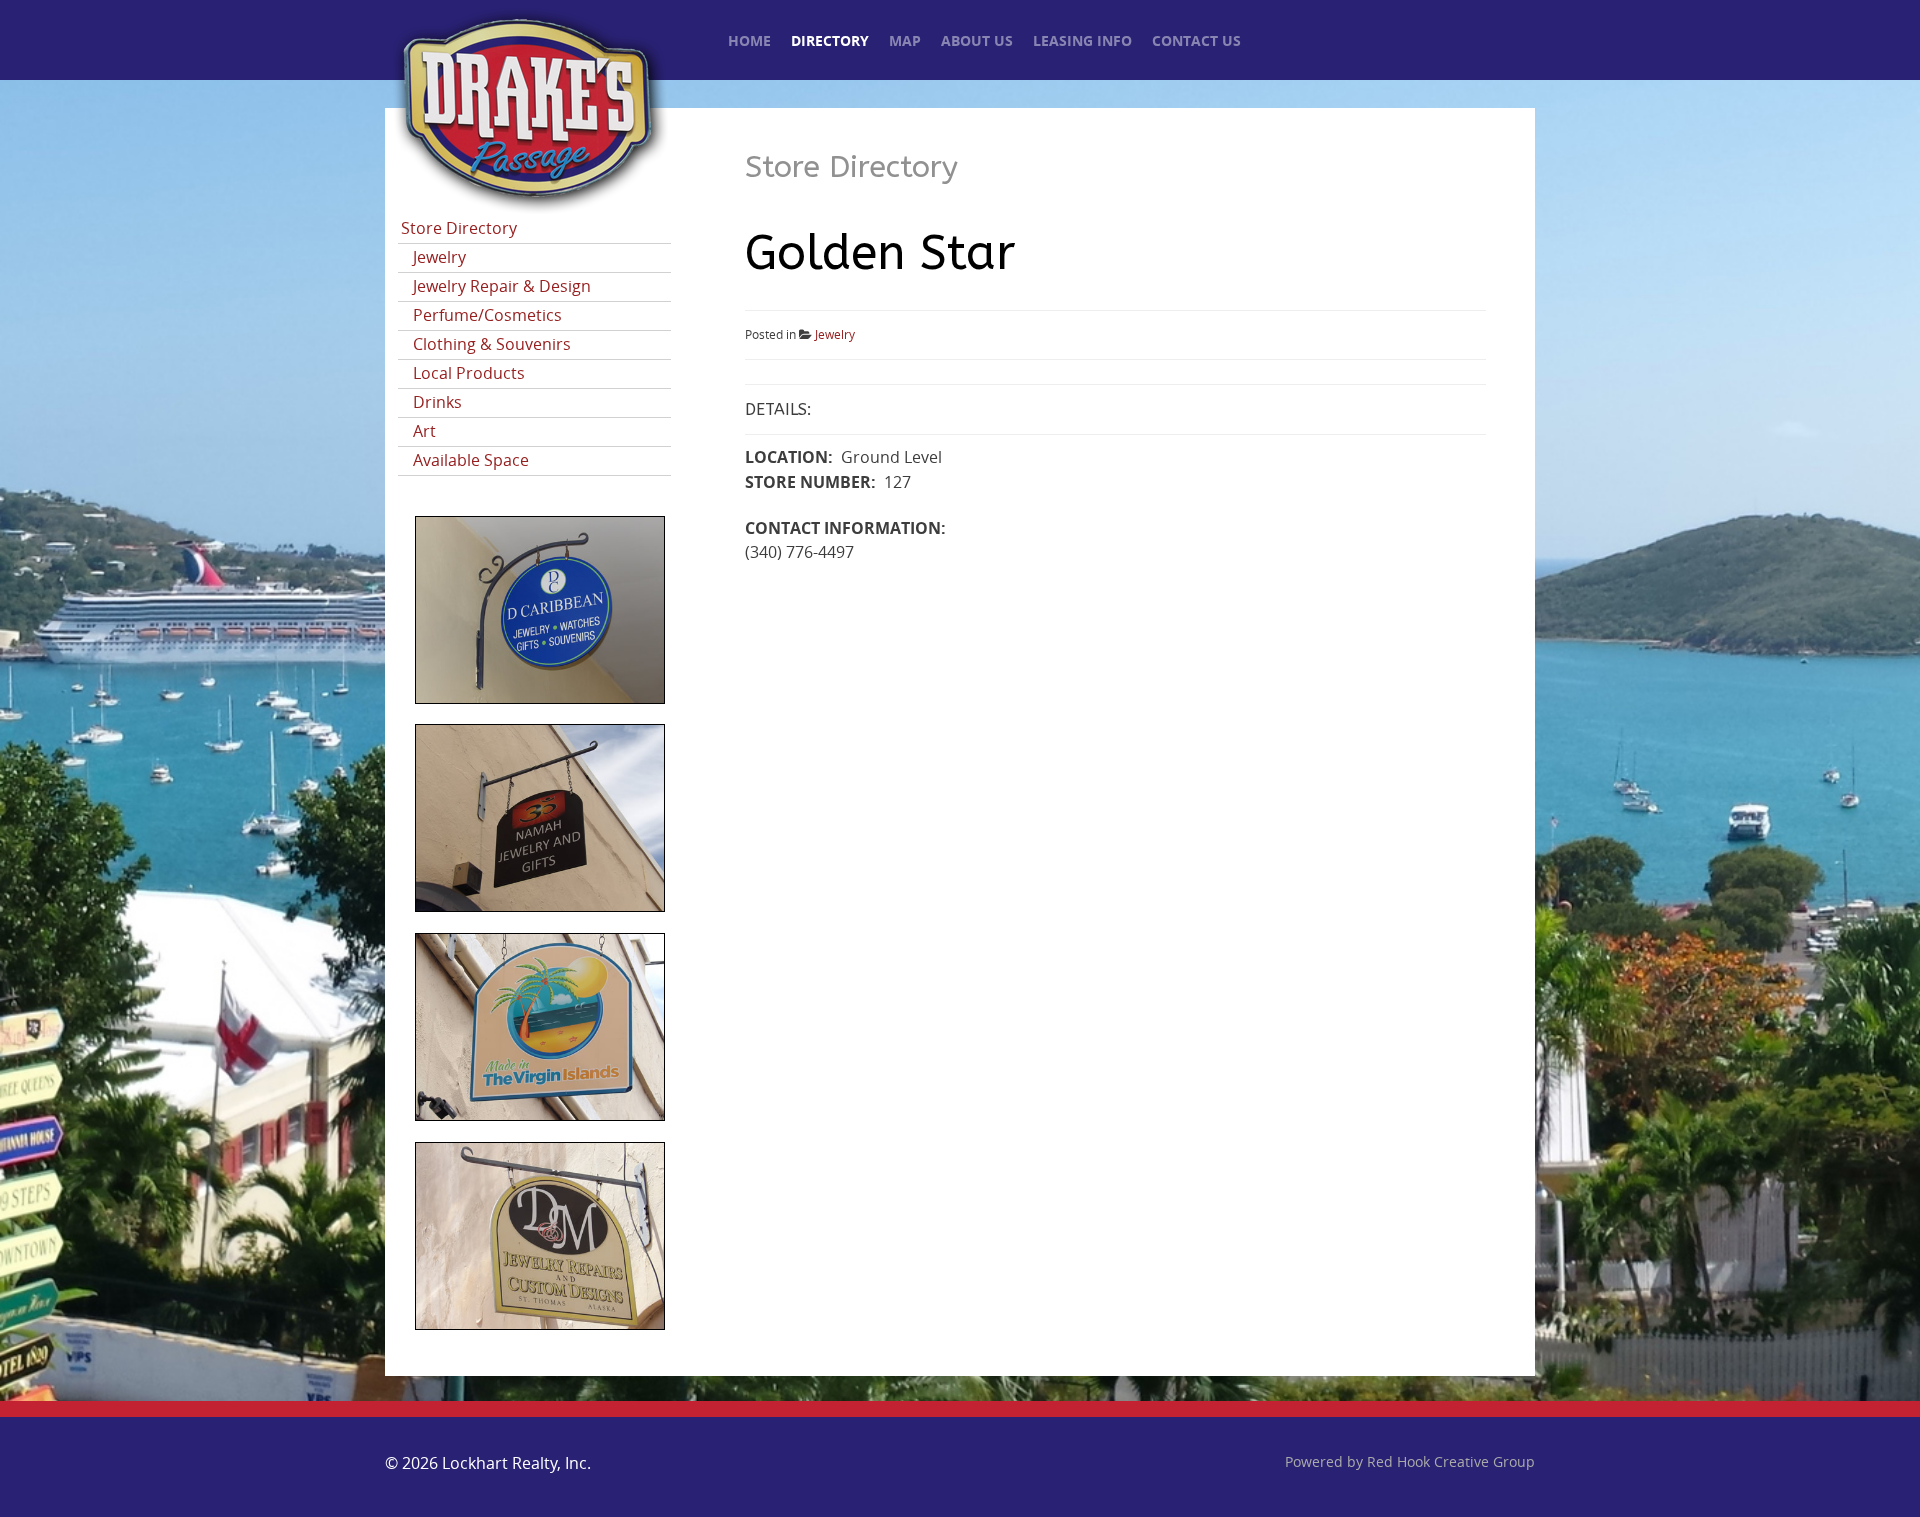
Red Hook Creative (1451, 1462)
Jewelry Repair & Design (502, 286)
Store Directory (459, 228)
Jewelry (439, 257)
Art (424, 431)
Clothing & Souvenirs (492, 344)
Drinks (437, 402)
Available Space (471, 460)
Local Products (469, 373)
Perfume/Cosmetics (487, 315)
